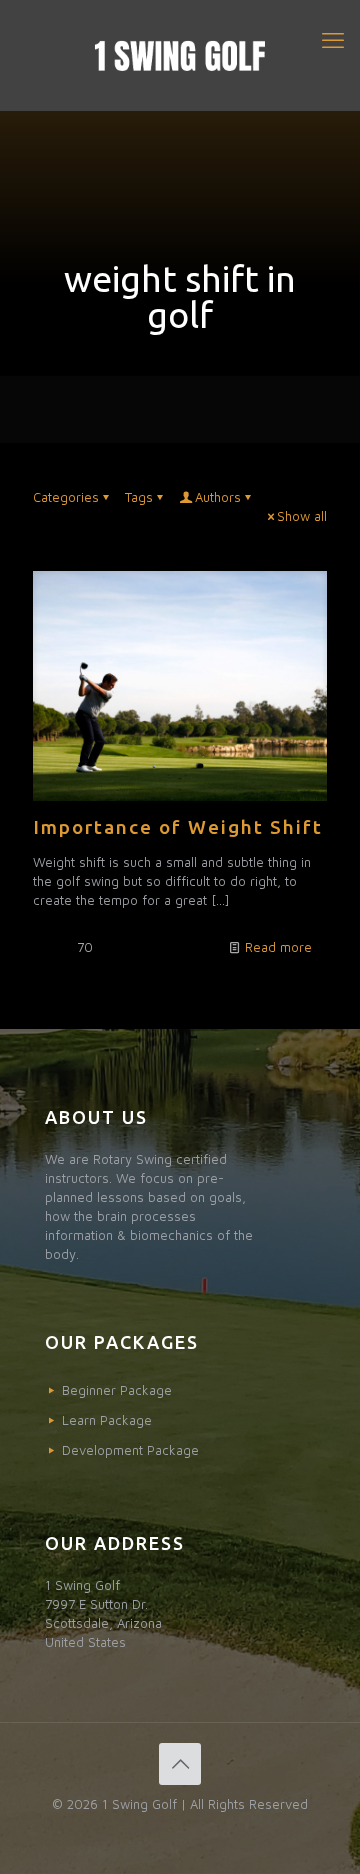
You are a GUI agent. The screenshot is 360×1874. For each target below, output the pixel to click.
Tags (139, 497)
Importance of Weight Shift (178, 827)
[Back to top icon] (180, 1764)
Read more (278, 947)
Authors (218, 497)
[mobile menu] (333, 40)
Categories (66, 497)
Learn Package (107, 1420)
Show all (302, 516)
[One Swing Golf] (180, 55)
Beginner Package (117, 1390)
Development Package (130, 1450)
